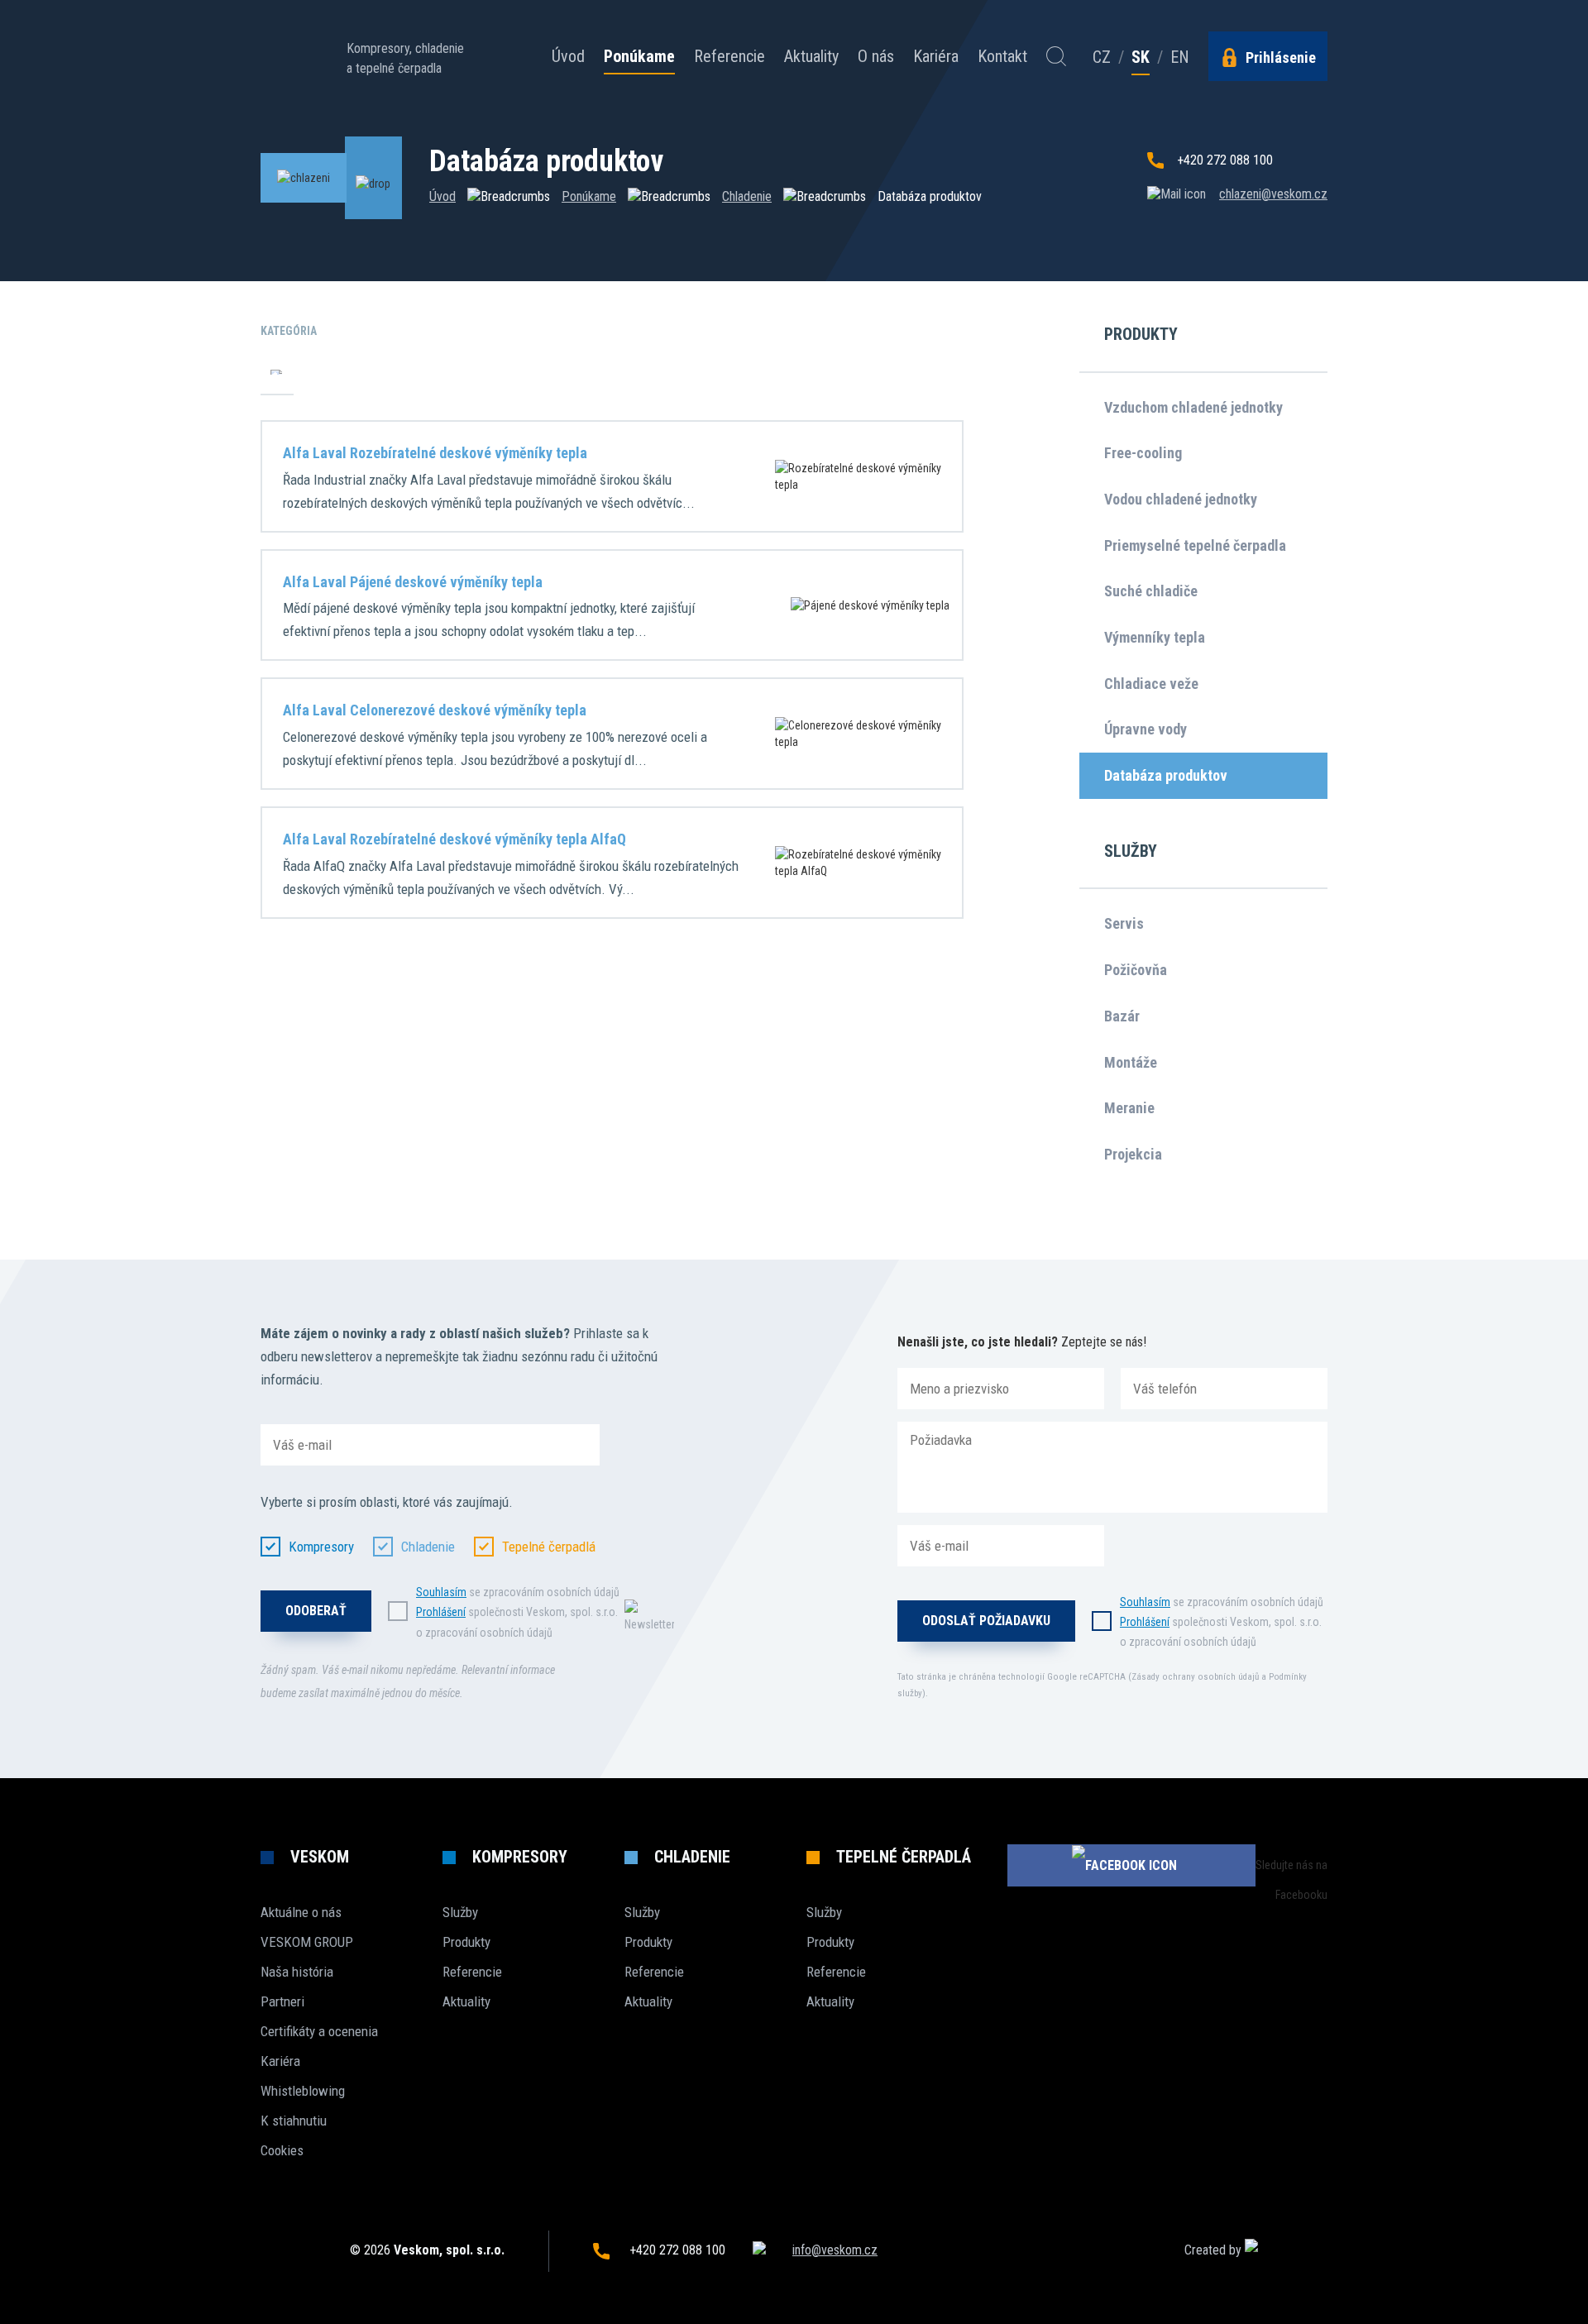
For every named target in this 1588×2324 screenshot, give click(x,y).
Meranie (1129, 1108)
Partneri (282, 2001)
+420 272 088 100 (1225, 160)
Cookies (282, 2150)
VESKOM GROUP (307, 1942)
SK (1141, 58)
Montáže (1131, 1062)
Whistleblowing (303, 2091)
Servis (1124, 923)
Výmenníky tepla (1155, 637)
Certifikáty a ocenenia (319, 2031)
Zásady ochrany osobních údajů (1195, 1677)
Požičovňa (1136, 970)
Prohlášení (441, 1612)
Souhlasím (441, 1592)
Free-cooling (1143, 453)
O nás (876, 56)
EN (1180, 57)
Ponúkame (639, 57)
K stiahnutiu (294, 2121)
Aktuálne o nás (301, 1912)
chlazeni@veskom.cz (1273, 194)
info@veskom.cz (835, 2250)
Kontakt (1002, 56)
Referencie (729, 56)
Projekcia (1133, 1154)
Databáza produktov (1166, 775)
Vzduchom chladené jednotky (1193, 407)
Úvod (568, 56)
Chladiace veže (1151, 684)
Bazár (1122, 1016)
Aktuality (811, 56)
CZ (1102, 57)
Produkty (466, 1942)
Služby (460, 1912)
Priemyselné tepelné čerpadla (1195, 545)
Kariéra (936, 56)
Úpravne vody (1146, 729)
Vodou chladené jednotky (1181, 499)
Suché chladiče (1151, 591)
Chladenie (747, 196)
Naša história (297, 1972)
